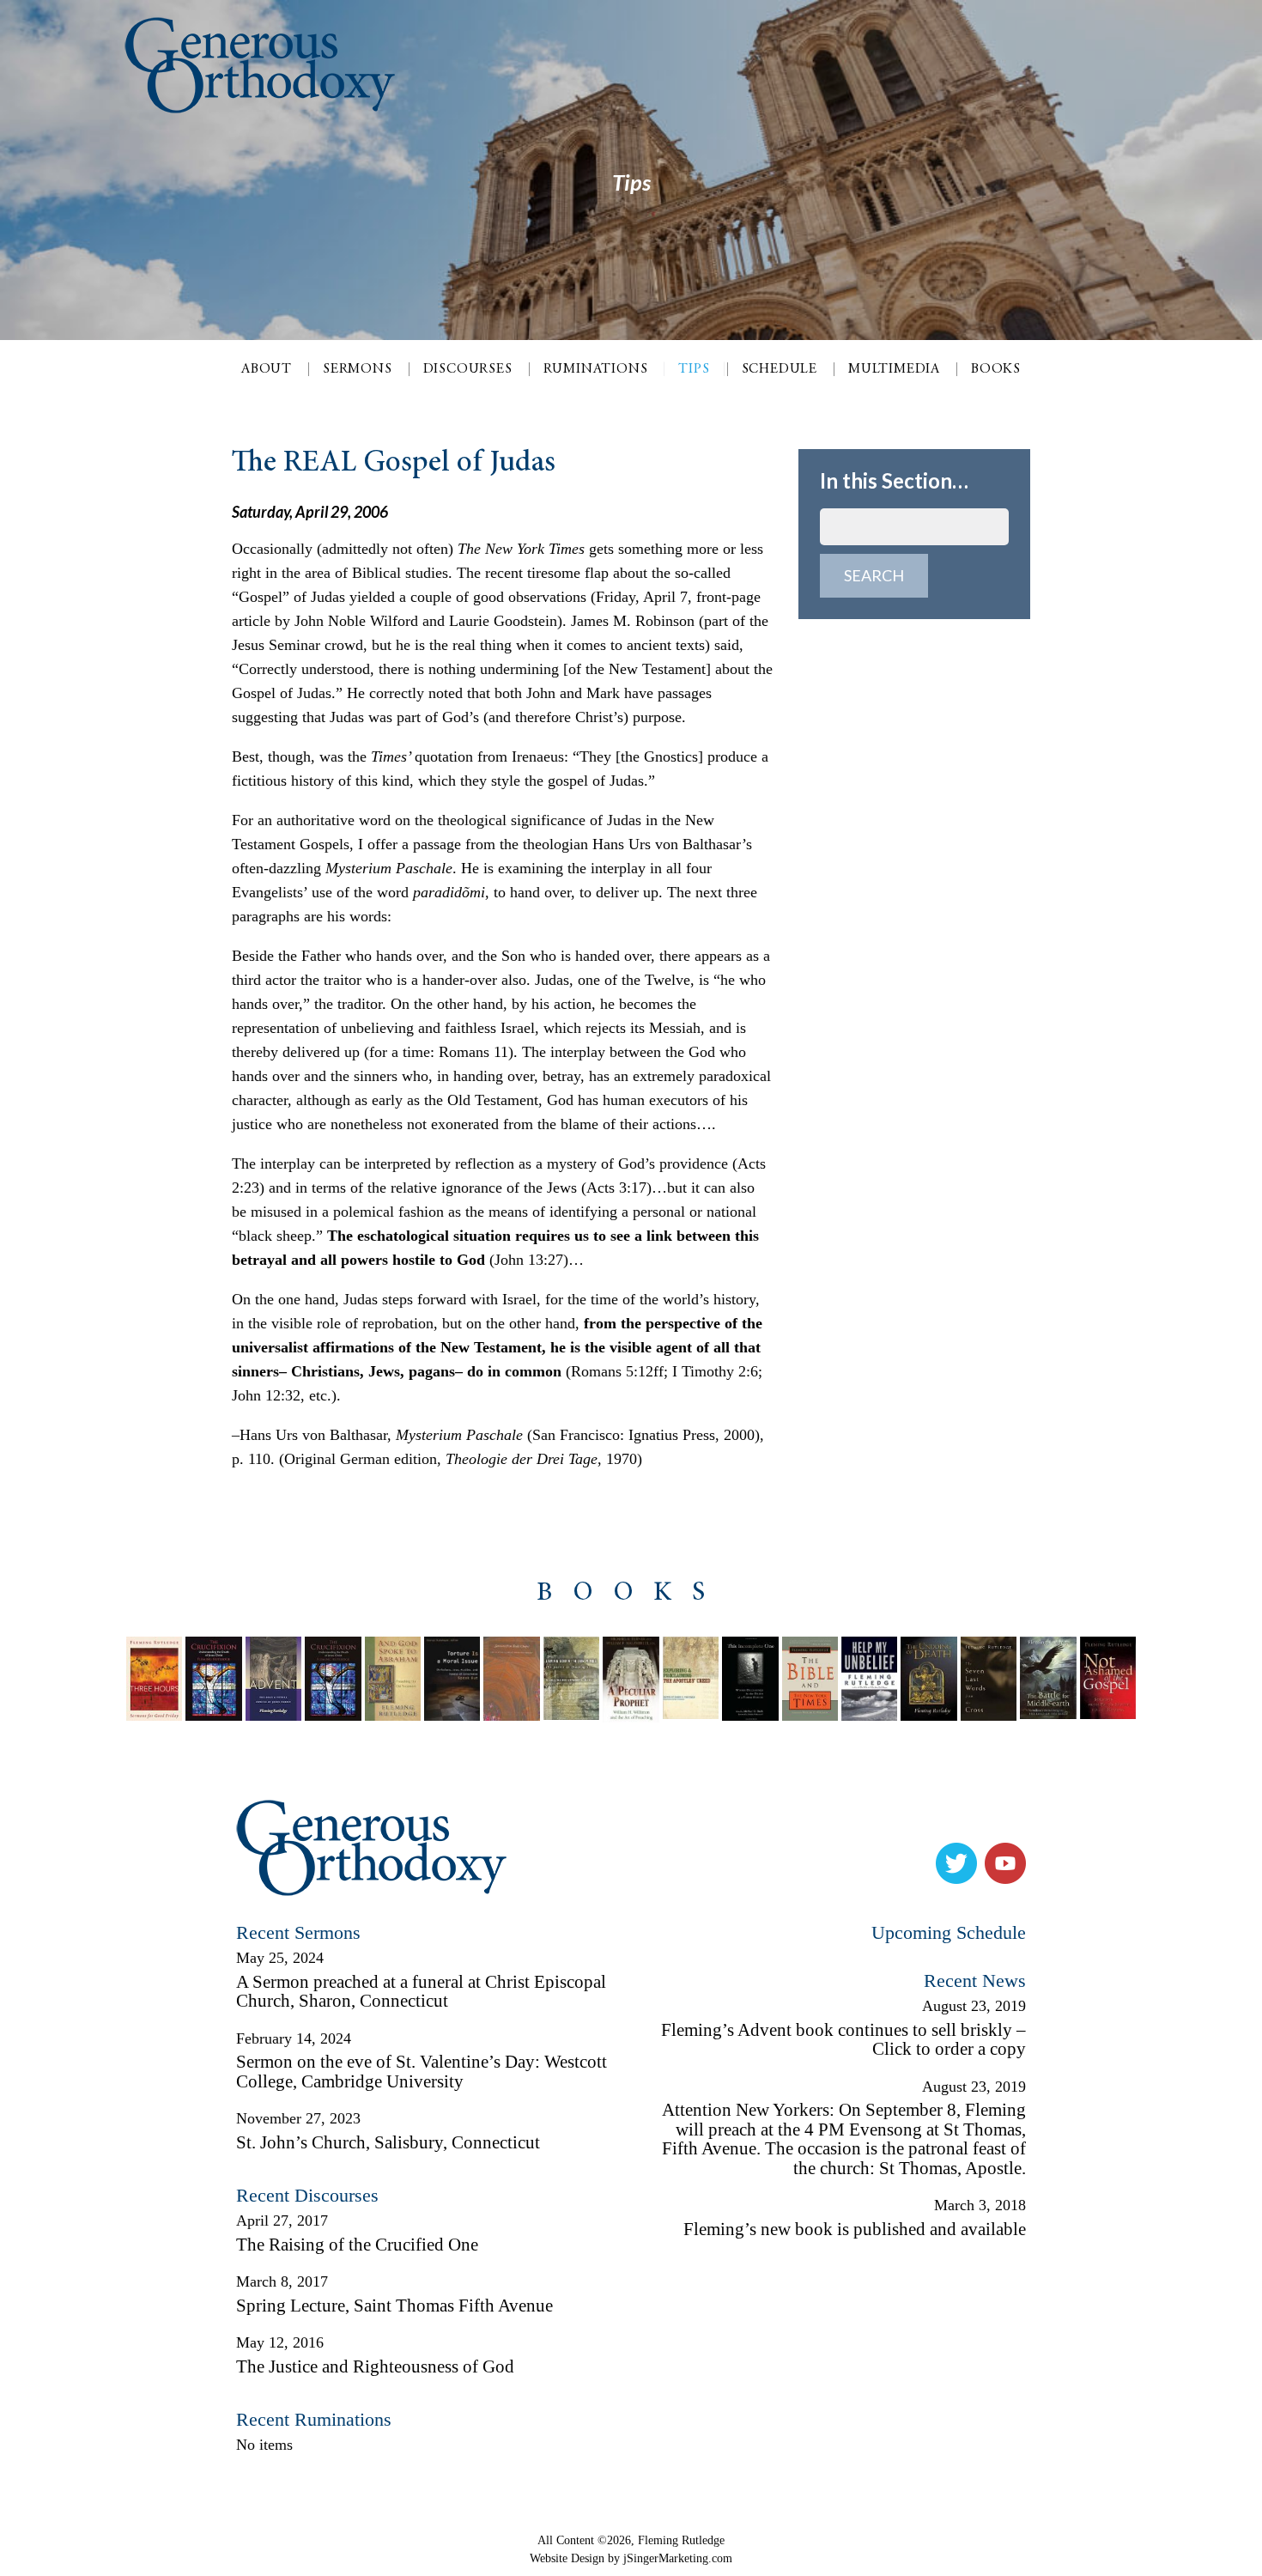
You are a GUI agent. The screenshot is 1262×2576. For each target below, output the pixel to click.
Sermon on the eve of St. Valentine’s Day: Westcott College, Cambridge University (422, 2072)
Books (996, 369)
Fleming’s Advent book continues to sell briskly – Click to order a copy (843, 2040)
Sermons (358, 369)
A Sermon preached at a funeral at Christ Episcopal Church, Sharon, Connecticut (421, 1992)
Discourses (468, 369)
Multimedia (894, 369)
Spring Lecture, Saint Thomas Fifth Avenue (394, 2306)
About (267, 369)
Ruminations (596, 369)
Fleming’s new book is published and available (855, 2229)
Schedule (780, 369)
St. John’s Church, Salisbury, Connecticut (388, 2142)
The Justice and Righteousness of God (375, 2366)
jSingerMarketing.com (678, 2558)
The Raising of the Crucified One (357, 2245)
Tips (694, 369)
